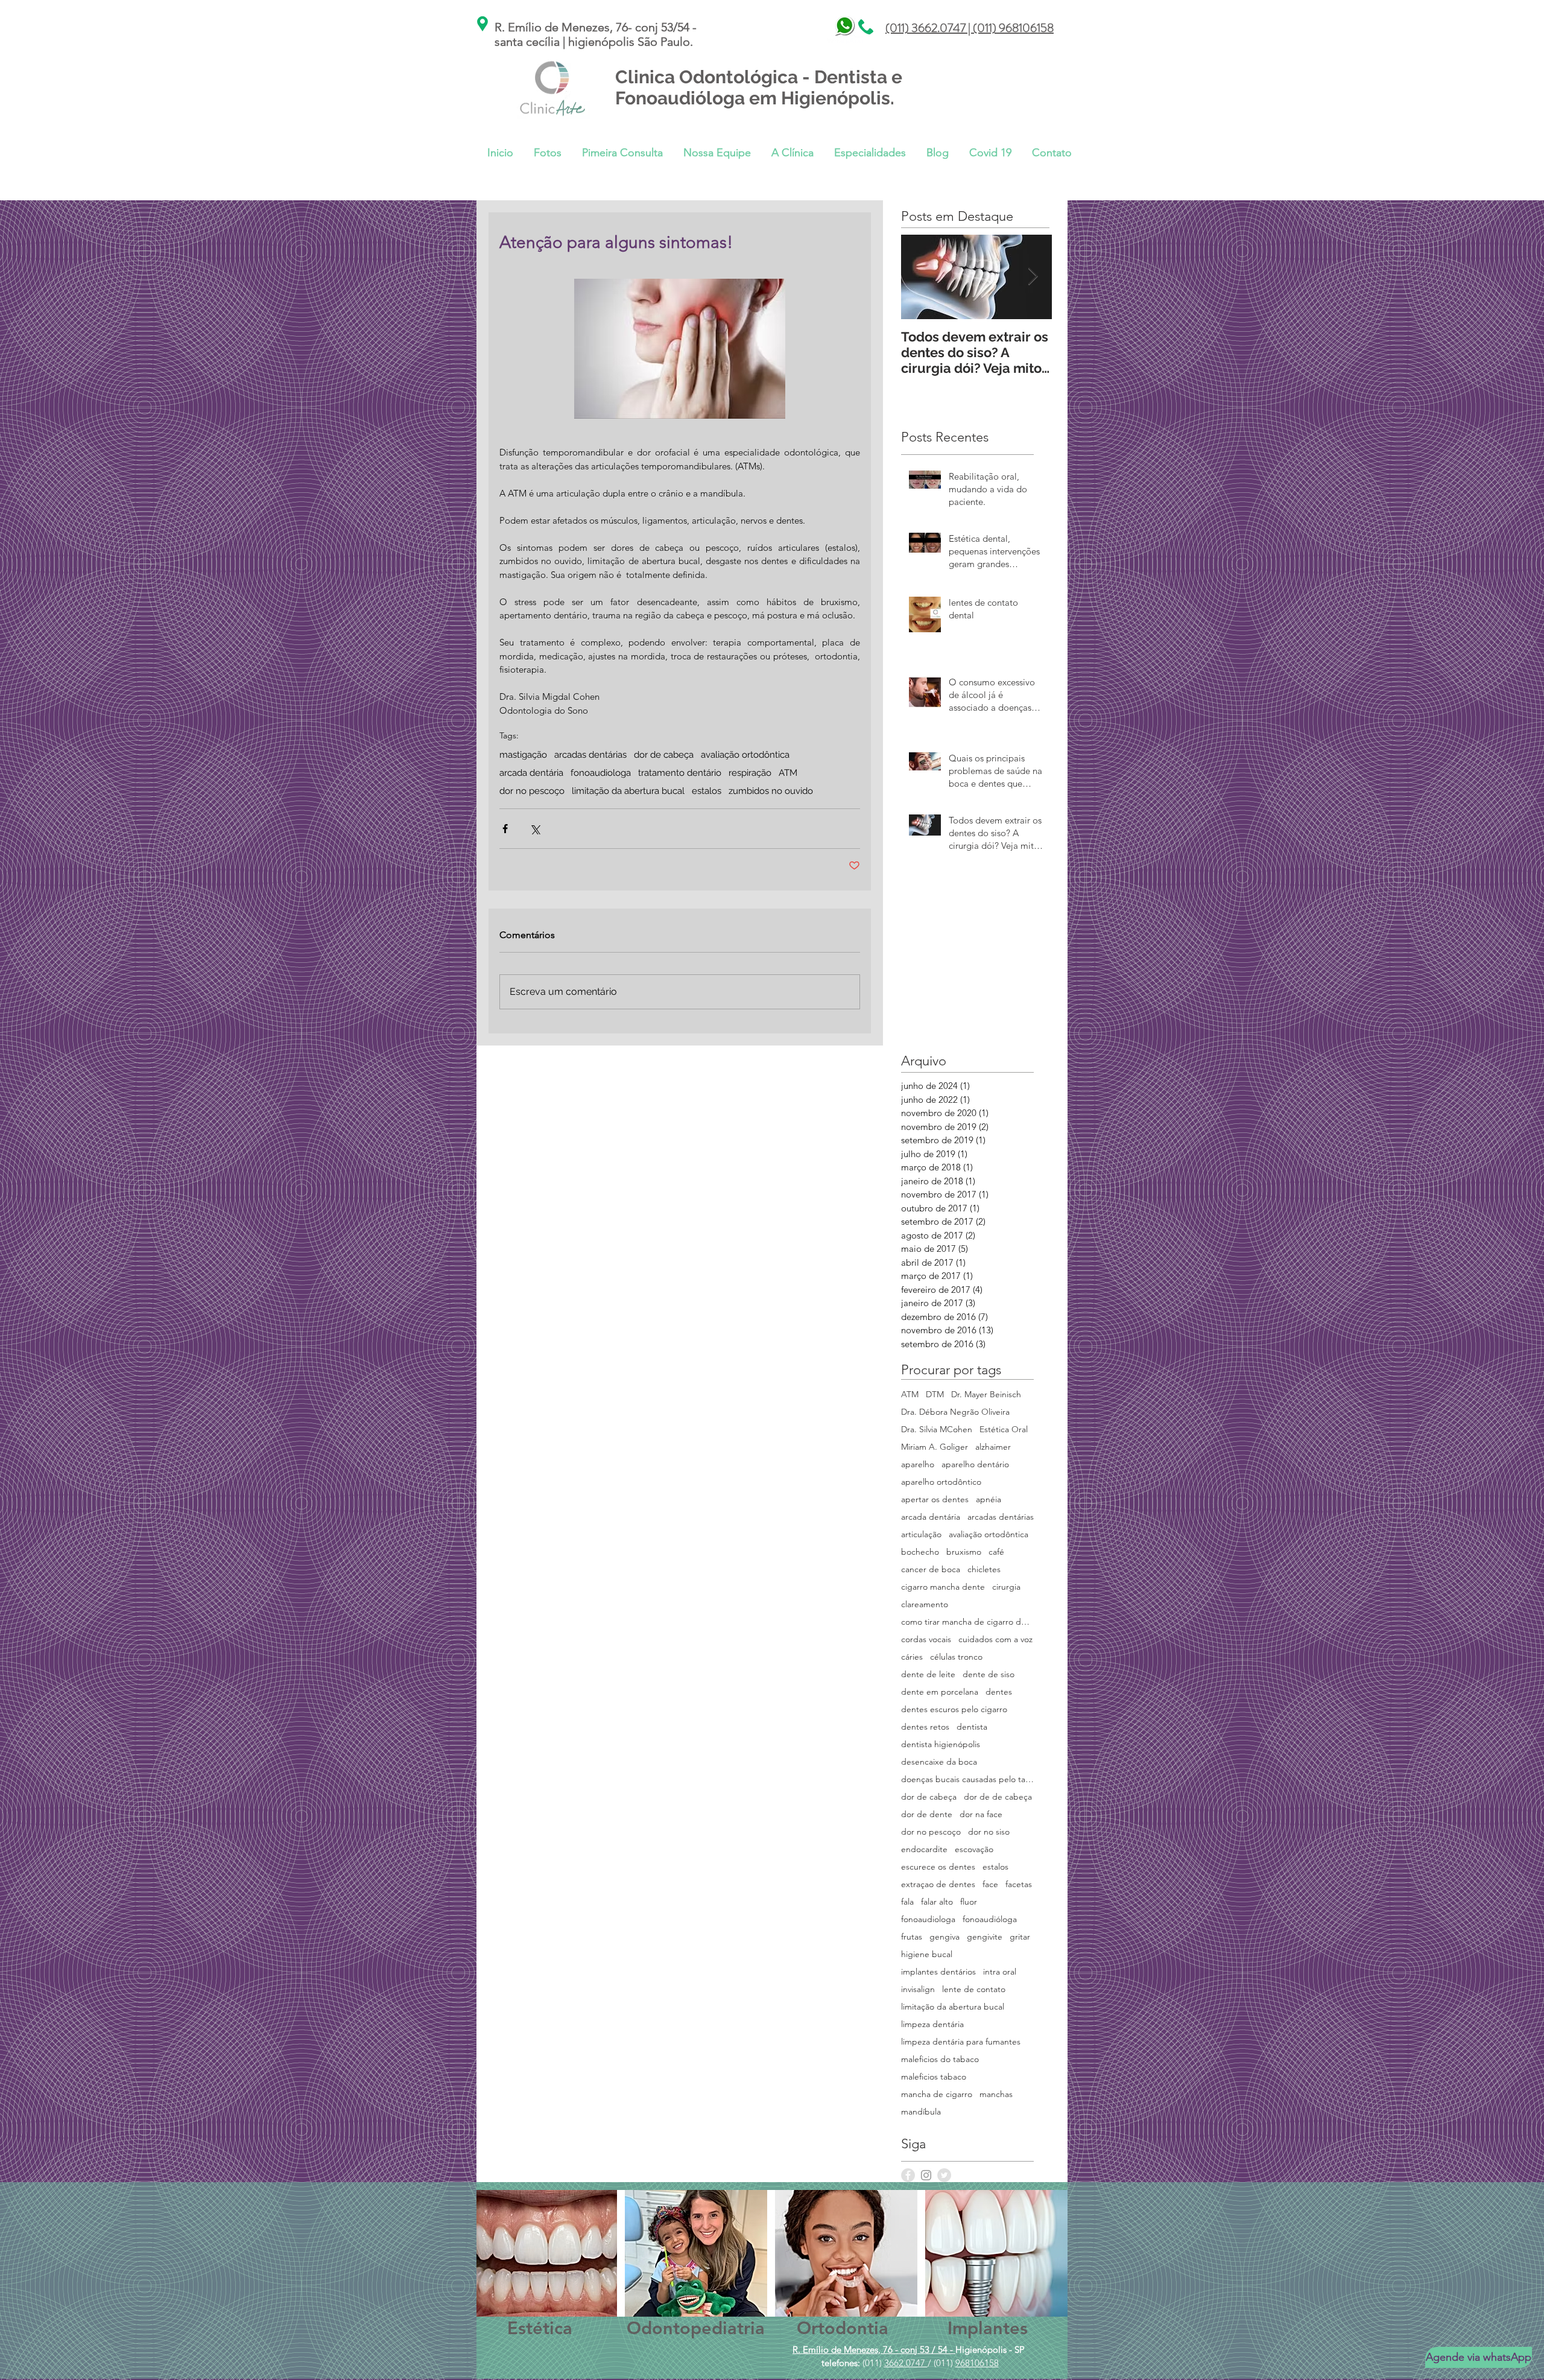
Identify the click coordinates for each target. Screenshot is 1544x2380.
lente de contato (974, 1989)
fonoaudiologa (601, 773)
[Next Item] (1033, 277)
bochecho (920, 1552)
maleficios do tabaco (940, 2059)
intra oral (1000, 1972)
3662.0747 (906, 2363)
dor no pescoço (532, 791)
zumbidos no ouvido (771, 791)
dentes (999, 1692)
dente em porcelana (940, 1692)
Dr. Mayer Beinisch (986, 1395)
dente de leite (928, 1674)
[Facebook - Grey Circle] (908, 2175)
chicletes (984, 1569)
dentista (972, 1727)
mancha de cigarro (937, 2094)
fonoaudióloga (990, 1919)
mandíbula (921, 2112)
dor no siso (989, 1832)
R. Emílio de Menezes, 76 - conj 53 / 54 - (874, 2350)
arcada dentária (531, 773)
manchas (996, 2094)
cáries (912, 1657)
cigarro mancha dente (943, 1587)
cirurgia (1006, 1587)
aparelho (918, 1464)
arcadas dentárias (590, 755)
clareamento (925, 1604)
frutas (912, 1937)
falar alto (937, 1902)
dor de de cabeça (998, 1797)
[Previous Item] (920, 277)
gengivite (985, 1937)
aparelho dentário (975, 1464)
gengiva (944, 1937)
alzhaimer (993, 1447)
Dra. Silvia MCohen (937, 1430)
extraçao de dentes (938, 1884)
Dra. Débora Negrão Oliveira (955, 1412)
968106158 (977, 2363)
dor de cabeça (664, 755)
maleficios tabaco (934, 2077)
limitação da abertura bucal (628, 791)
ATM (788, 773)
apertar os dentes (935, 1499)
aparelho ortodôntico (941, 1482)
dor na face (981, 1814)
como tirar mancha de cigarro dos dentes (967, 1622)
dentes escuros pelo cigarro (954, 1709)
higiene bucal (927, 1954)
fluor (969, 1902)
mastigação (523, 755)
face (990, 1884)
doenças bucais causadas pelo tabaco (967, 1779)
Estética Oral (1004, 1430)
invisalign (918, 1989)
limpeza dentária (932, 2024)
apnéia (989, 1499)
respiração (750, 773)
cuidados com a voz (995, 1639)
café (996, 1552)
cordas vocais (926, 1639)
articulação (921, 1534)
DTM (935, 1395)
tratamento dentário (680, 773)
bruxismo (964, 1552)
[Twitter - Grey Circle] (944, 2175)
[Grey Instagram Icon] (926, 2175)
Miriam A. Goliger (935, 1447)
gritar (1020, 1937)
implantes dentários (938, 1972)
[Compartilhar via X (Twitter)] (535, 829)
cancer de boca (931, 1569)
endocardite (924, 1849)
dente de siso (989, 1674)
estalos (707, 791)
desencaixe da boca (939, 1762)
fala (907, 1902)
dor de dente (927, 1814)
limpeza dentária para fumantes (961, 2042)
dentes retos (925, 1727)
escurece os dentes (938, 1867)
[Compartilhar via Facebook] (505, 829)
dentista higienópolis (941, 1744)
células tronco (956, 1657)
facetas (1019, 1884)
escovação (974, 1849)
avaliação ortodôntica (745, 755)
